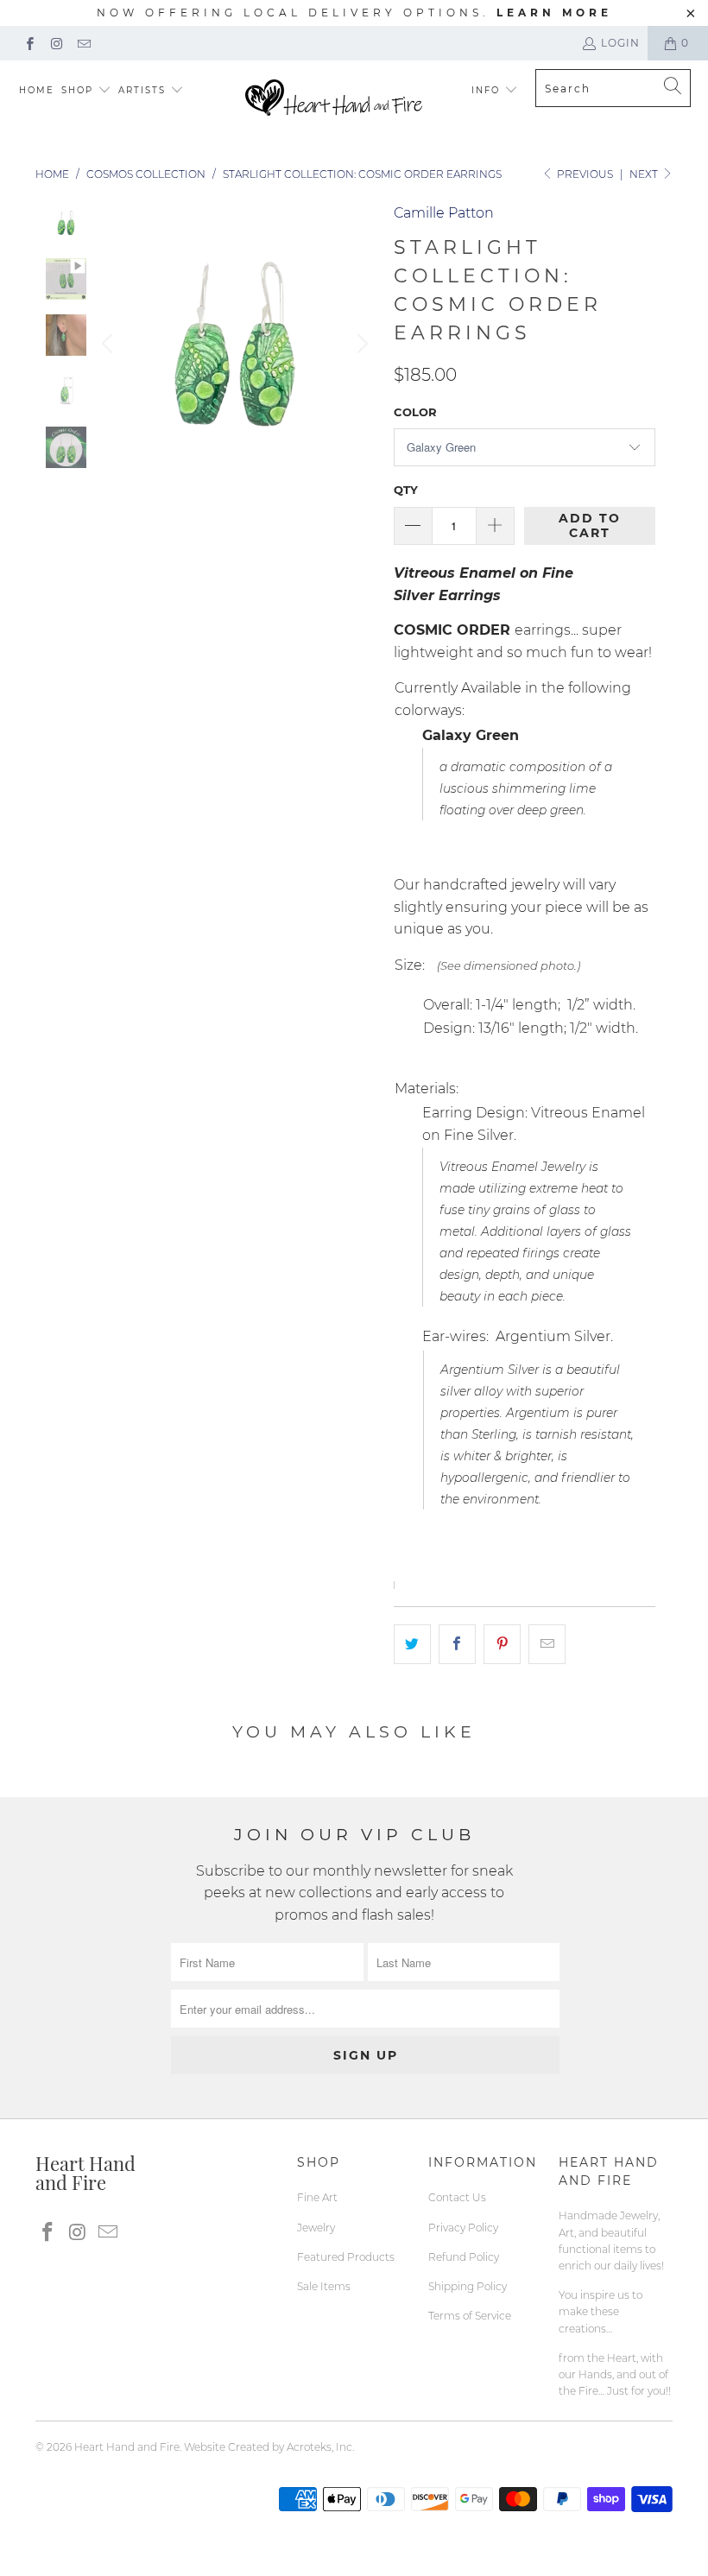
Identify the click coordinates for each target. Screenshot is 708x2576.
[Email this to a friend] (547, 1644)
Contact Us (457, 2197)
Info (486, 90)
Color (415, 412)
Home (37, 90)
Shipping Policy (468, 2286)
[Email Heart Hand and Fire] (83, 43)
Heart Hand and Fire (127, 2447)
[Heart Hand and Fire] (334, 99)
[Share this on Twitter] (412, 1644)
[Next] (360, 344)
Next (645, 174)
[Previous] (110, 344)
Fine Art (317, 2197)
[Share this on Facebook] (457, 1644)
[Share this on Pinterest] (502, 1644)
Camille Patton (444, 213)
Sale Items (324, 2286)
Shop (77, 90)
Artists (144, 90)
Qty (406, 490)
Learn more (554, 13)
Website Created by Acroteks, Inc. (269, 2447)
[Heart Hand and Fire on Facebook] (29, 43)
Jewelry (316, 2228)
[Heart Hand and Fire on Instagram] (56, 43)
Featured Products (346, 2257)
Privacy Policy (463, 2228)
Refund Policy (464, 2257)
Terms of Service (470, 2316)
